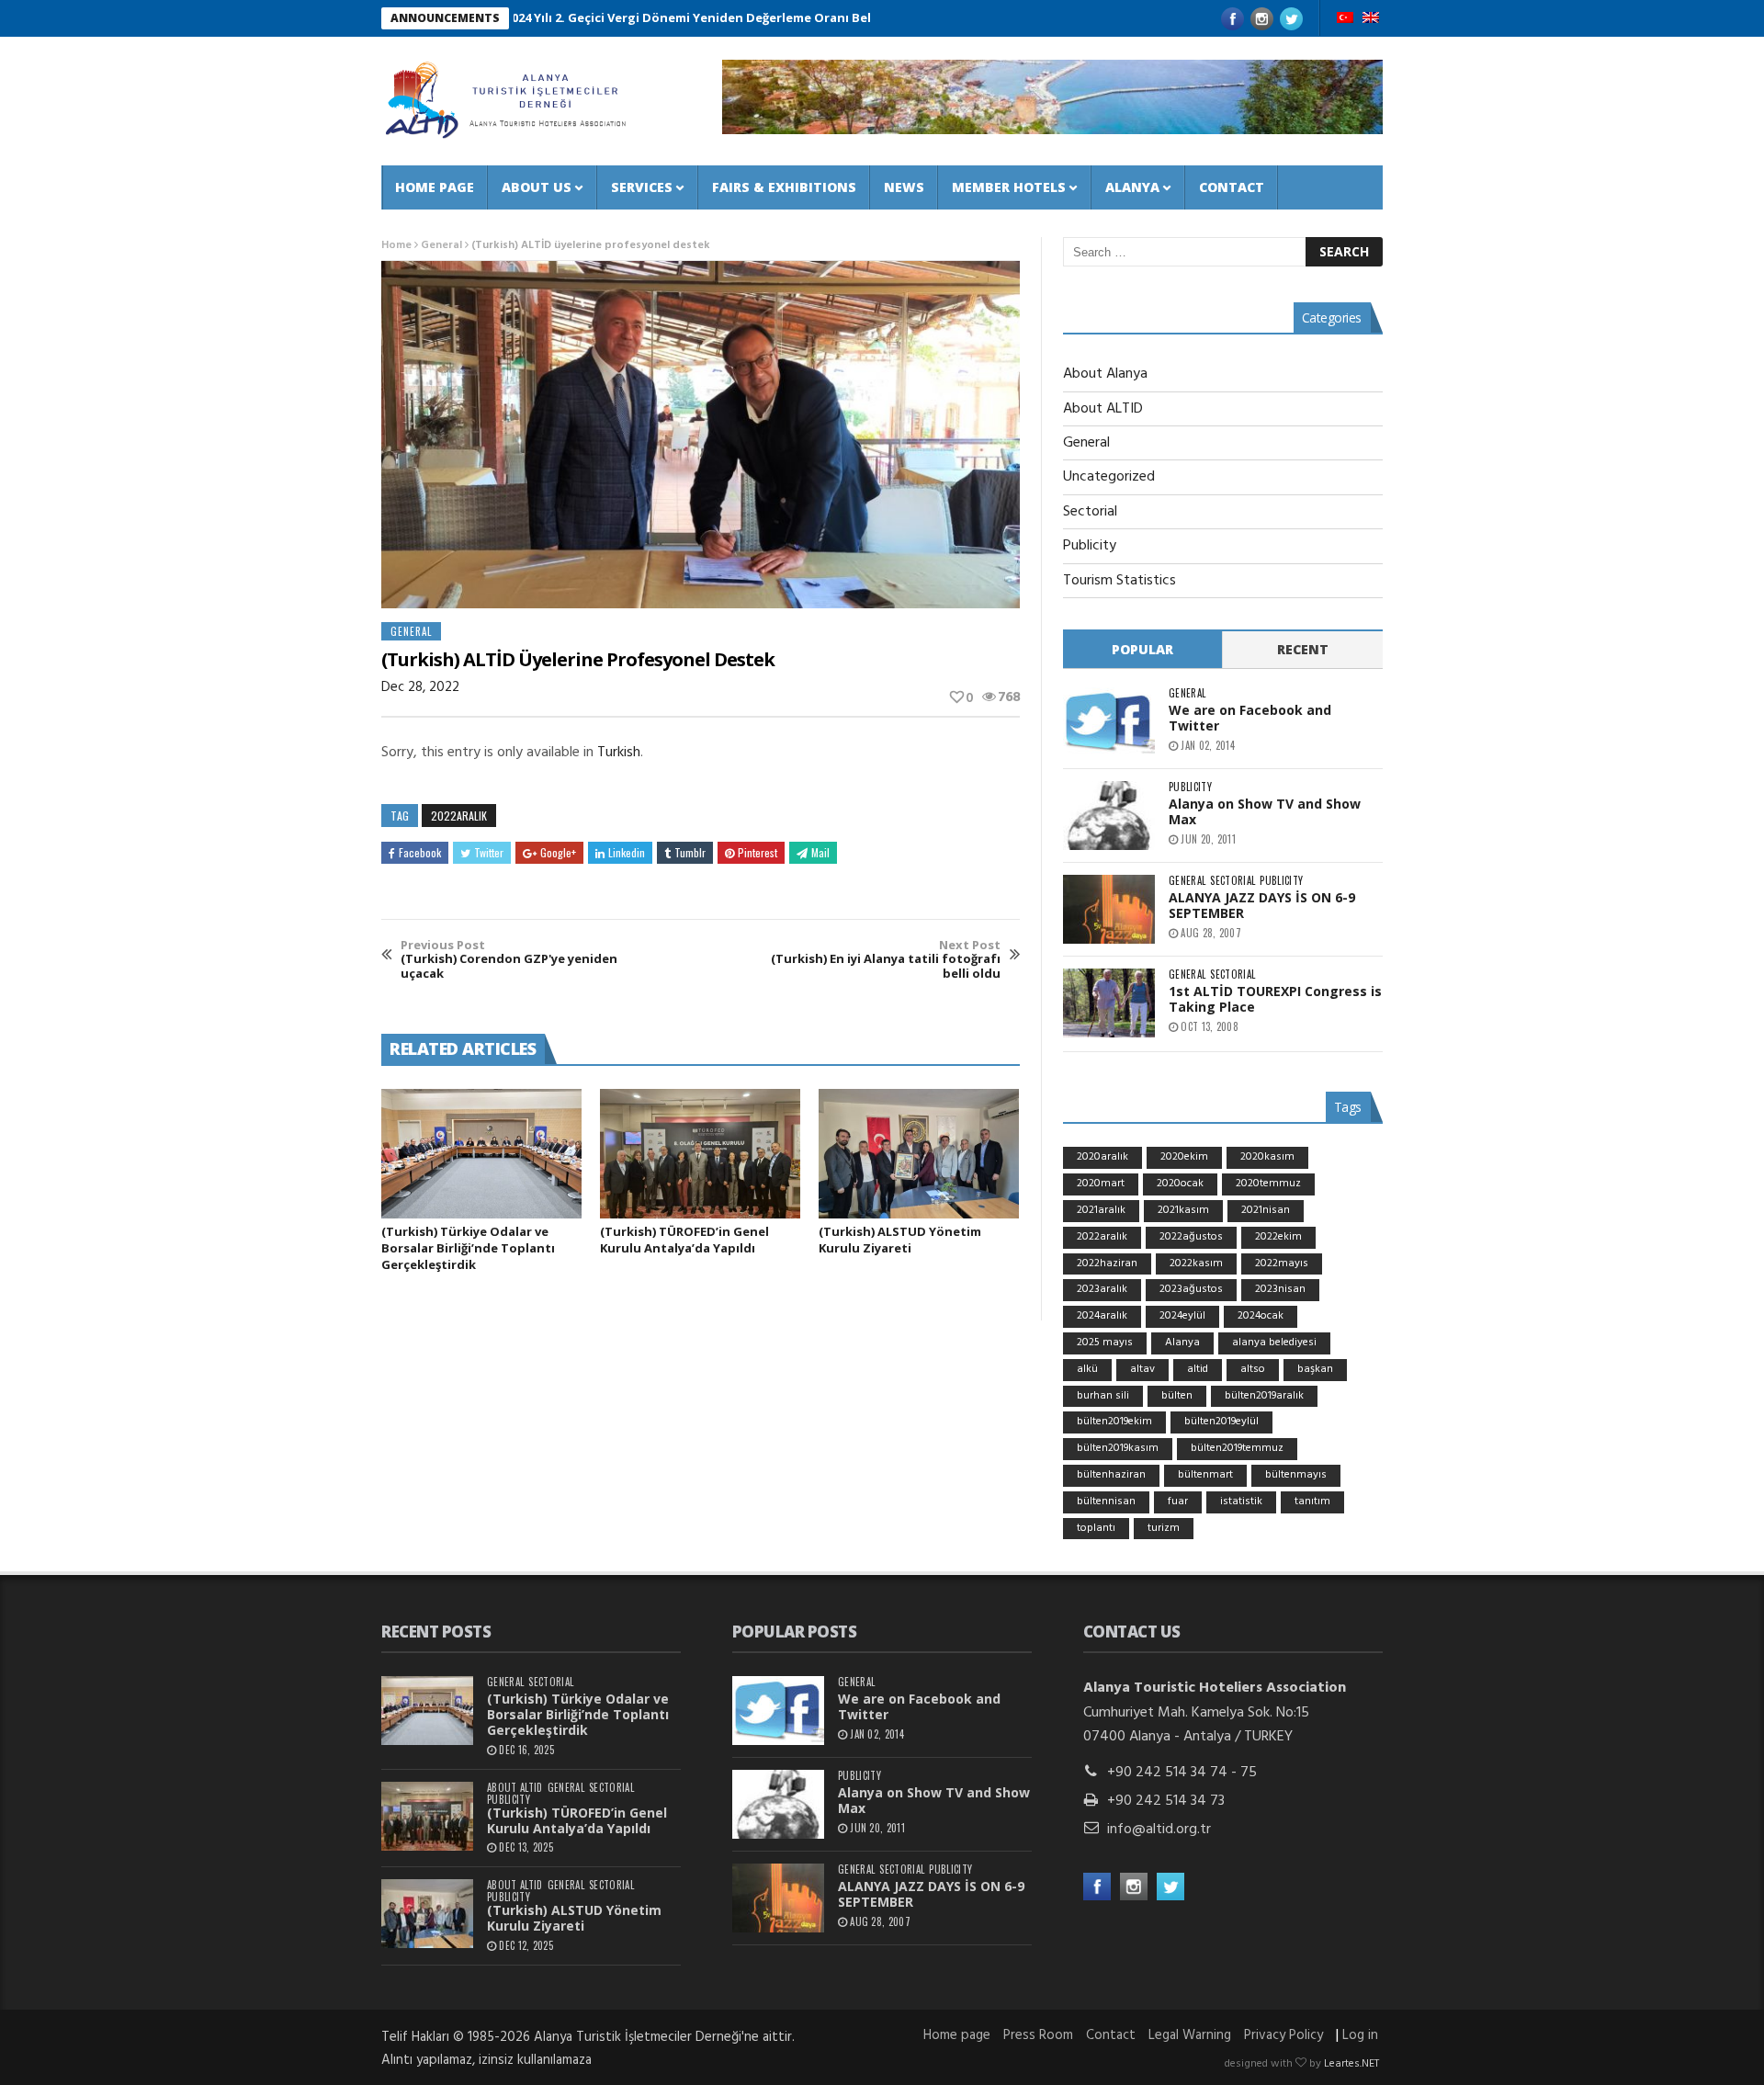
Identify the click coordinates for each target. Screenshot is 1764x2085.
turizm (1164, 1528)
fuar (1178, 1501)
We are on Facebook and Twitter (1250, 718)
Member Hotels (1009, 187)
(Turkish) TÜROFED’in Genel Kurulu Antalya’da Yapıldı (684, 1240)
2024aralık (1102, 1316)
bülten (1177, 1396)
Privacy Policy (1283, 2035)
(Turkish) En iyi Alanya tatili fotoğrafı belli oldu (886, 960)
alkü (1087, 1369)
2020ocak (1180, 1184)
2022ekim (1278, 1237)
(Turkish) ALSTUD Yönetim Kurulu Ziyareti (900, 1240)
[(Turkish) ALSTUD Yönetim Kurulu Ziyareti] (919, 1154)
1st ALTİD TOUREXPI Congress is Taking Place (1275, 999)
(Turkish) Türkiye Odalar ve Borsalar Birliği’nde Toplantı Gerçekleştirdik (468, 1248)
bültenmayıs (1296, 1475)
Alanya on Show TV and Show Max (1265, 811)
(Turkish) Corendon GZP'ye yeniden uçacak (509, 960)
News (904, 187)
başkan (1315, 1369)
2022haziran (1107, 1263)
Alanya (1132, 187)
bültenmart (1205, 1475)
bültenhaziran (1111, 1475)
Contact (1232, 187)
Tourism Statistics (1119, 581)
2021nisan (1266, 1210)
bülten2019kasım (1118, 1448)
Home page (435, 187)
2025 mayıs (1105, 1343)
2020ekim (1184, 1157)
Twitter (489, 852)
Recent (1303, 649)
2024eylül (1182, 1316)
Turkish (619, 753)
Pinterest (758, 852)
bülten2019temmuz (1237, 1448)
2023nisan (1280, 1289)
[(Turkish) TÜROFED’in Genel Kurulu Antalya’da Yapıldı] (700, 1154)
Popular (1142, 649)
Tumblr (690, 852)
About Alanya (1105, 374)
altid (1198, 1369)
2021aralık (1101, 1210)
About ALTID (1103, 409)
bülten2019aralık (1264, 1396)
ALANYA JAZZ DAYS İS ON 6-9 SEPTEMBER (1262, 905)
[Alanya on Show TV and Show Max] (1109, 816)
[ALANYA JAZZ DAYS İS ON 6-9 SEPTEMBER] (1109, 909)
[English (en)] (1371, 19)
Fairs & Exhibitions (784, 187)
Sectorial (1090, 512)
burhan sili (1103, 1396)
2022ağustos (1191, 1237)
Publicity (1090, 546)
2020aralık (1102, 1157)
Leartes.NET (1351, 2064)
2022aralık (459, 816)
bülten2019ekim (1114, 1422)
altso (1253, 1369)
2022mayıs (1282, 1263)
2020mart (1101, 1184)
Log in (1360, 2035)
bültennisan (1106, 1501)
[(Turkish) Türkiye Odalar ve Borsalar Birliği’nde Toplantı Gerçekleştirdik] (481, 1154)
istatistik (1241, 1501)
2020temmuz (1268, 1184)
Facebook (420, 852)
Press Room (1038, 2035)
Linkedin (627, 852)
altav (1142, 1369)
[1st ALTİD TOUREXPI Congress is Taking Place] (1109, 1003)
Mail (820, 852)
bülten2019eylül (1221, 1422)
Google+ (558, 852)
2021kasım (1183, 1210)
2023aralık (1102, 1289)
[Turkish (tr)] (1345, 19)
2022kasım (1196, 1263)
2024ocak (1261, 1316)
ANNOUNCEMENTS (445, 18)
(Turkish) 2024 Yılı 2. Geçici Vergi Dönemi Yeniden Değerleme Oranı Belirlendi (621, 17)
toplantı (1096, 1528)
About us (537, 187)
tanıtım (1312, 1501)
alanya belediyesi (1274, 1343)
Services (642, 187)
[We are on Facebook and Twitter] (1109, 722)
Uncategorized (1109, 477)
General (441, 245)
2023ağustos (1191, 1289)
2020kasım (1267, 1157)
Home (396, 245)
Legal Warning (1190, 2035)
